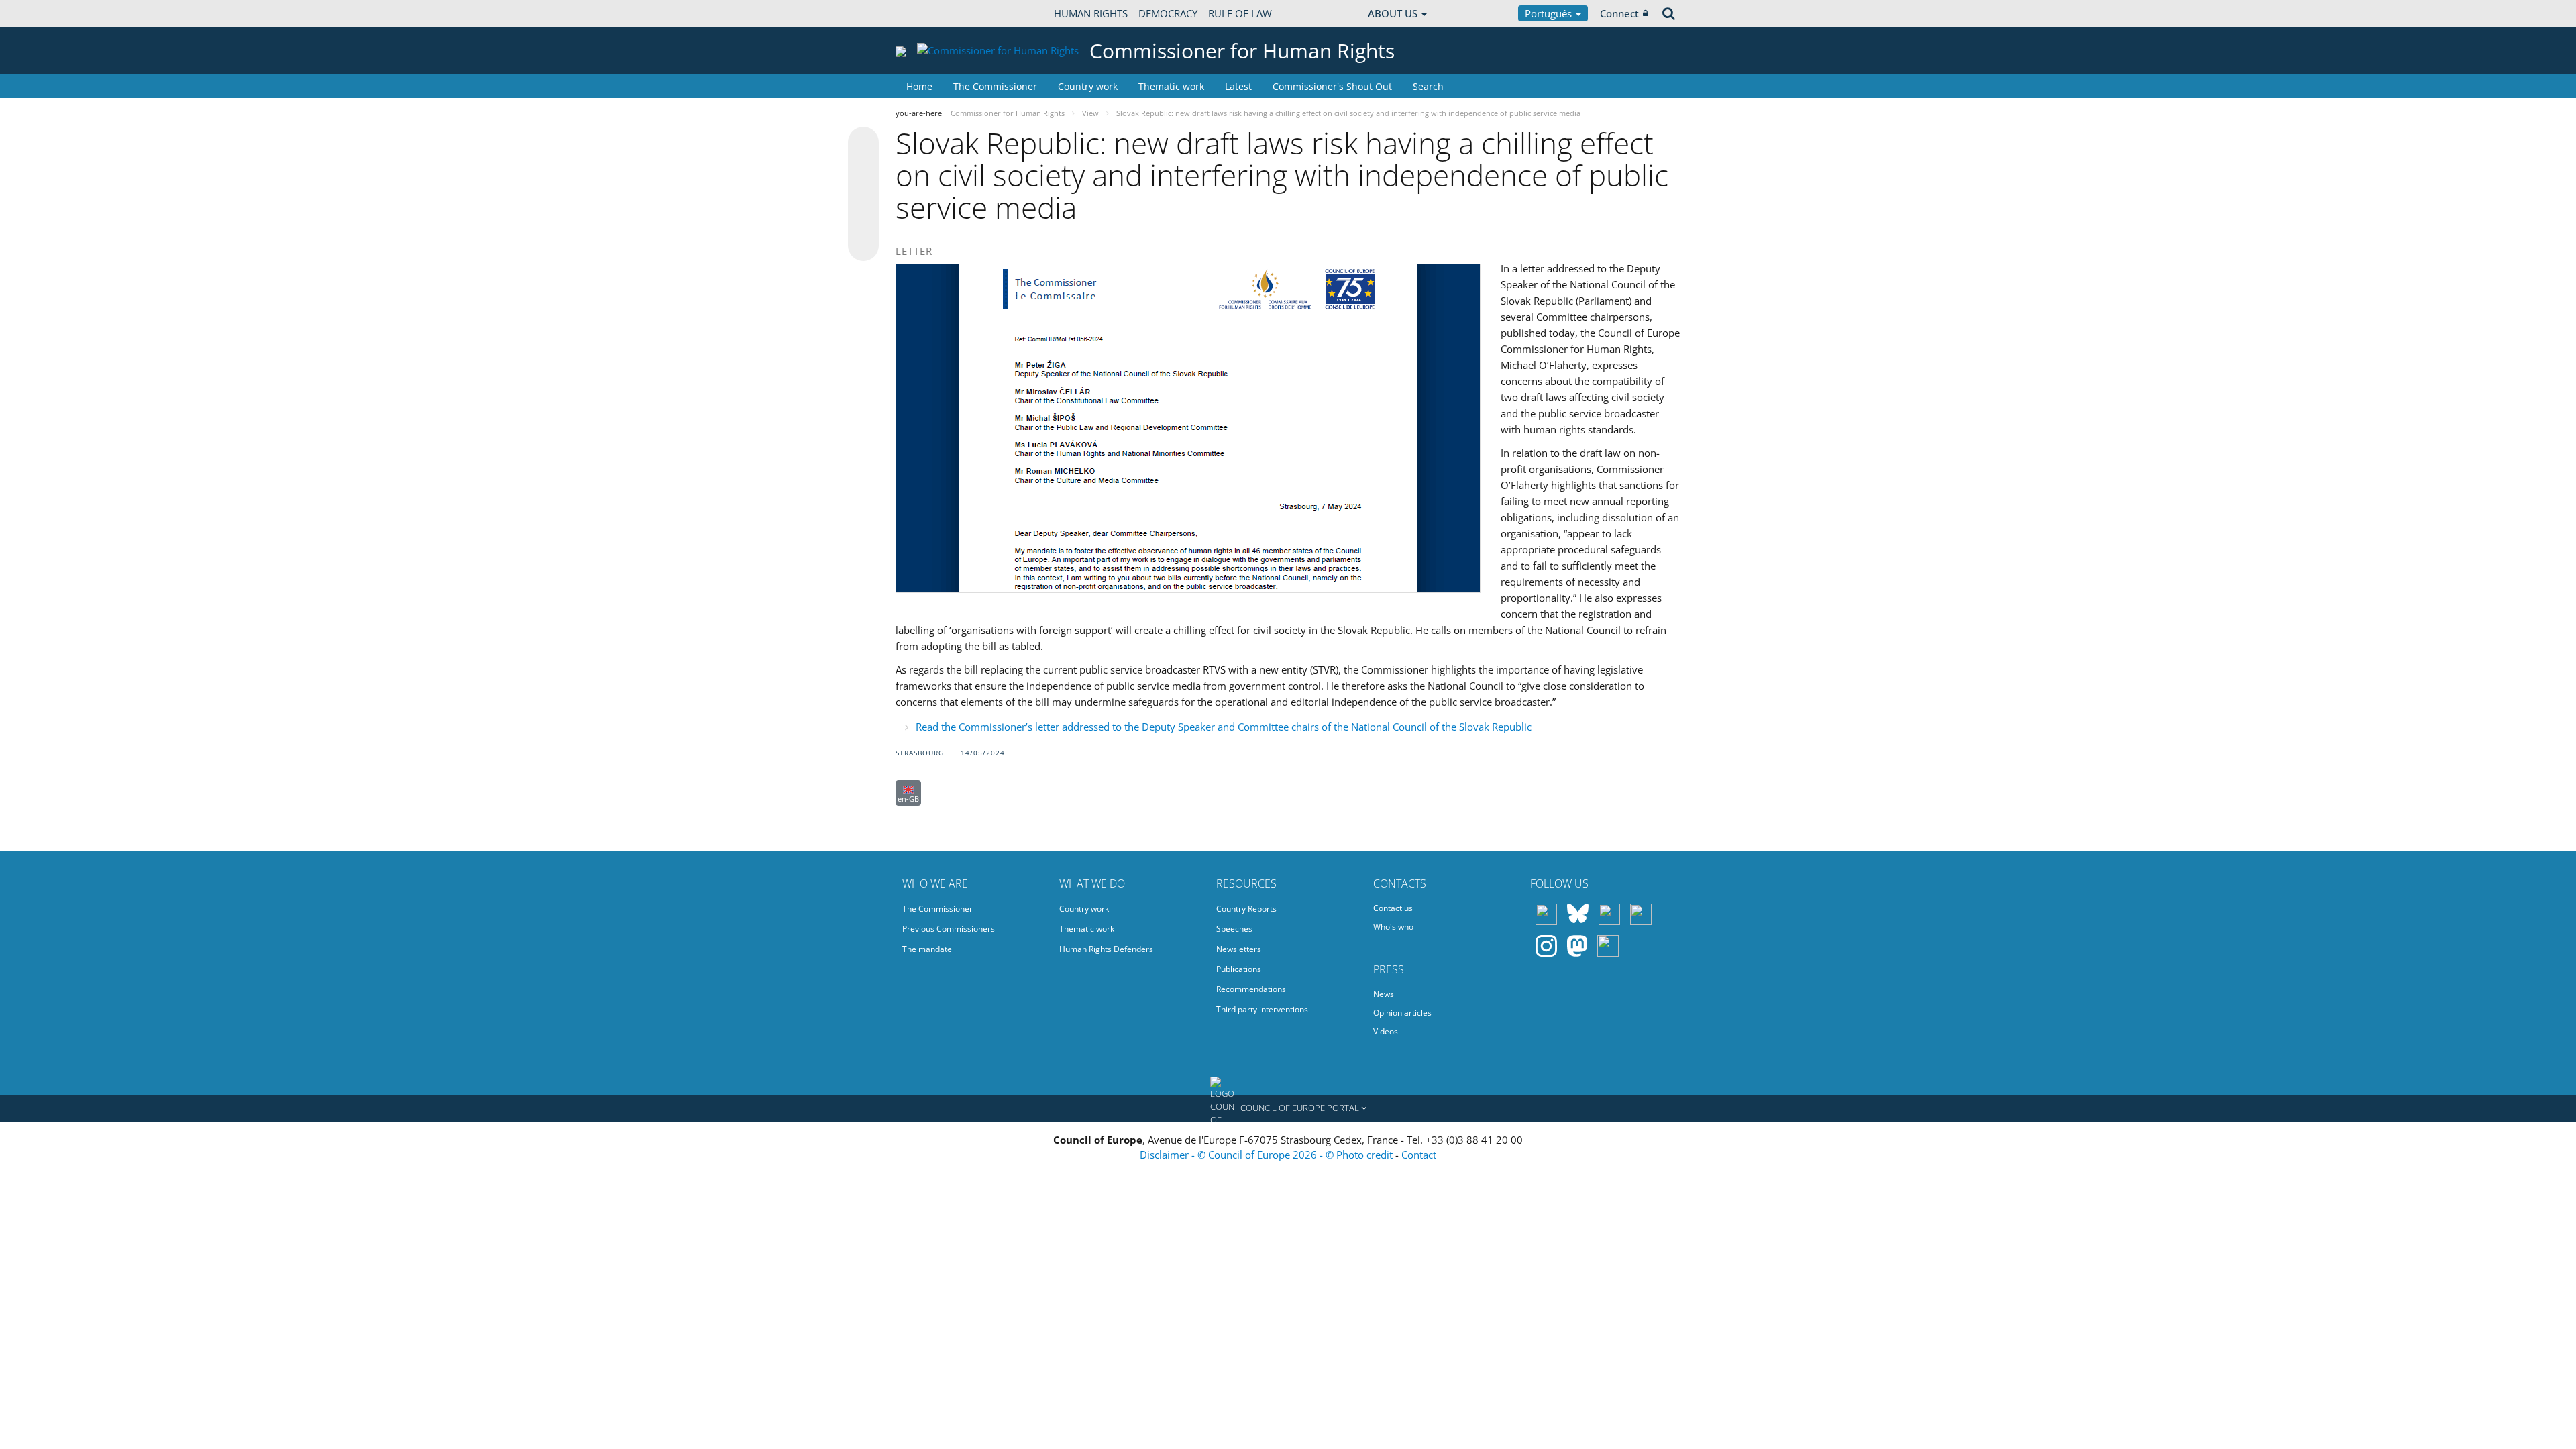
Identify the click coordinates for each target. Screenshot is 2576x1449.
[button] (1288, 1108)
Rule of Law (1240, 13)
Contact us (1393, 908)
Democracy (1168, 13)
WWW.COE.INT (929, 13)
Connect (1619, 13)
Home (919, 86)
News (1384, 994)
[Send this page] (863, 246)
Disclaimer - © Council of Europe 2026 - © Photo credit (1268, 1155)
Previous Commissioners (949, 929)
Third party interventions (1262, 1009)
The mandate (927, 949)
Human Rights (1091, 13)
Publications (1239, 969)
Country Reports (1246, 909)
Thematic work (1171, 86)
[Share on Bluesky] (863, 144)
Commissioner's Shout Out (1332, 86)
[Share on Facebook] (863, 195)
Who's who (1393, 927)
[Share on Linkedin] (863, 220)
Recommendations (1251, 989)
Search (1428, 86)
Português (1550, 13)
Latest (1238, 86)
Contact (1419, 1155)
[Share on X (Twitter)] (863, 169)
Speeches (1234, 929)
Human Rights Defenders (1106, 949)
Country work (1088, 86)
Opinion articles (1402, 1013)
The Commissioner (995, 86)
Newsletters (1239, 949)
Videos (1386, 1031)
